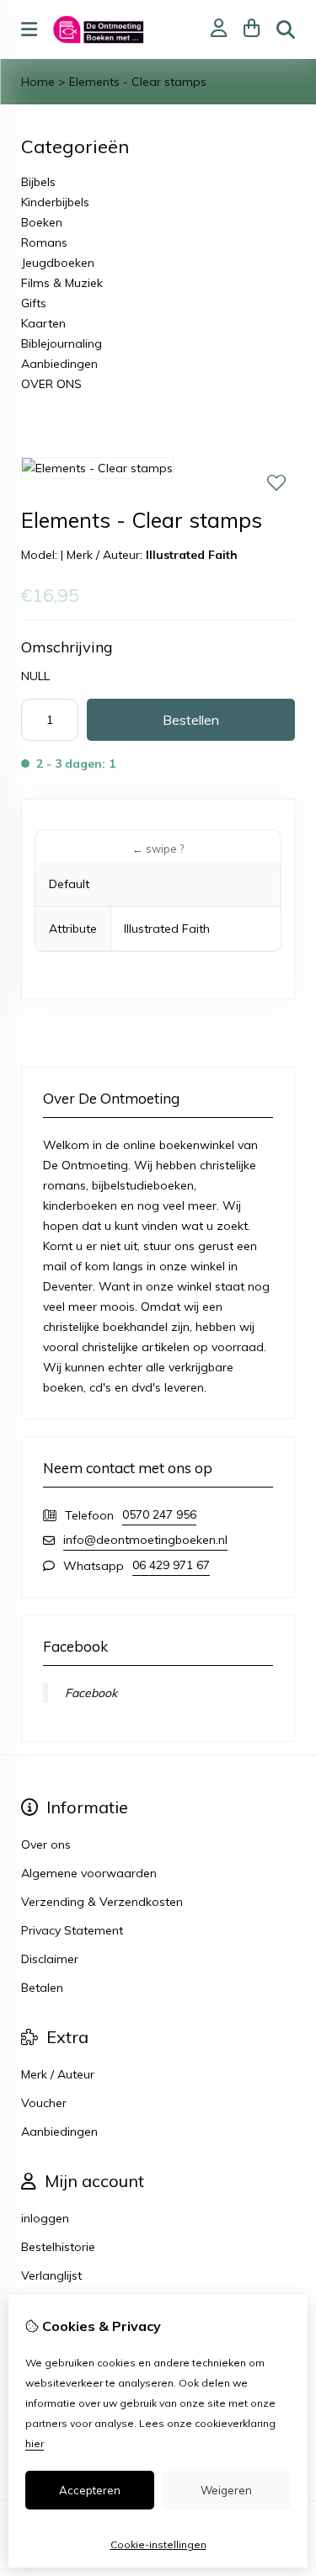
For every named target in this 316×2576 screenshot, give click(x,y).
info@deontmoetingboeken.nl (145, 1540)
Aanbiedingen (59, 364)
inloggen (45, 2218)
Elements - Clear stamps (138, 82)
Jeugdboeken (58, 263)
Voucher (44, 2103)
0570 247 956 (159, 1514)
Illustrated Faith (192, 555)
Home (38, 82)
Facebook (91, 1693)
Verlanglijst (51, 2275)
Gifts (34, 303)
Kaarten (43, 323)
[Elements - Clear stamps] (97, 468)
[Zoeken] (286, 29)
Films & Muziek (62, 283)
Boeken (42, 222)
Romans (44, 242)
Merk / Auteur (58, 2074)
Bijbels (38, 182)
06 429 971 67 (171, 1565)
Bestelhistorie (58, 2247)
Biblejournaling (62, 343)
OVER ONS (51, 384)
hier (35, 2443)
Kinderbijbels (55, 202)
